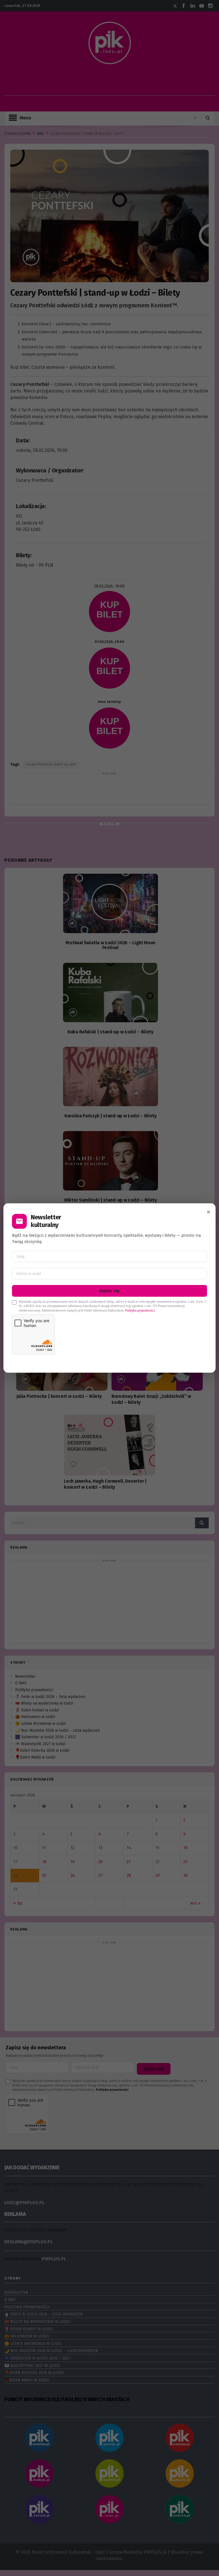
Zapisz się (109, 1291)
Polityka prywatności (140, 1311)
